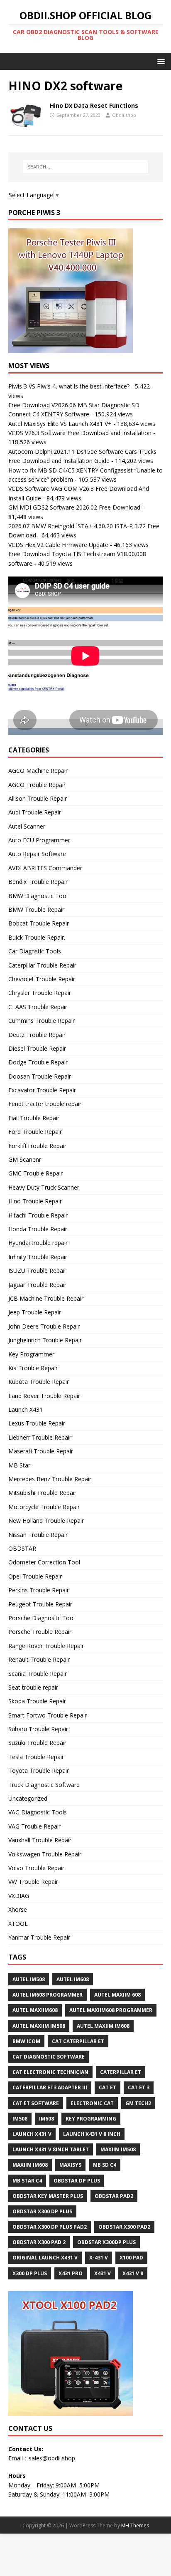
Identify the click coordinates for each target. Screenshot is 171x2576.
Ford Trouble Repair (35, 1132)
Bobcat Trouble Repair (39, 923)
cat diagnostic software (49, 2057)
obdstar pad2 (114, 2196)
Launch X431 (26, 1409)
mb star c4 (27, 2181)
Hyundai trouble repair (38, 1243)
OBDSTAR (22, 1548)
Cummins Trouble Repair (42, 1021)
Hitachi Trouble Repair (38, 1215)
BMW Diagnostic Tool (38, 896)
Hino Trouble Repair (35, 1201)
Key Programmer (31, 1354)
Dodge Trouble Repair (38, 1062)
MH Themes (135, 2525)
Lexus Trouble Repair (37, 1423)
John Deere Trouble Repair (44, 1326)
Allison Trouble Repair (38, 798)
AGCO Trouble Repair (37, 785)
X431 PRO (71, 2273)
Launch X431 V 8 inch (92, 2134)
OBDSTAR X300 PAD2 (124, 2227)
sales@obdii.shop (52, 2458)
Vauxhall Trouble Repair (40, 1840)
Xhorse (18, 1909)
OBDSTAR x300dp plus (106, 2242)
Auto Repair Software (37, 854)
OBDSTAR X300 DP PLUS (42, 2211)
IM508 (20, 2119)
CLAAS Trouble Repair (38, 1007)
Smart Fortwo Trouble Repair (48, 1715)
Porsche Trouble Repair (40, 1632)
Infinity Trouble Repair (38, 1257)
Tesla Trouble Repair (36, 1757)
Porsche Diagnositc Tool (42, 1618)
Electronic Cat (92, 2103)
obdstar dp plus (77, 2181)
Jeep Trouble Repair (35, 1312)
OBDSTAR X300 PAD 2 (39, 2242)
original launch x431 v (45, 2258)
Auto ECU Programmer (39, 840)
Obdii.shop (124, 115)
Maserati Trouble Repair (41, 1451)
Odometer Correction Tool (44, 1562)
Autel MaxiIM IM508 (39, 2026)
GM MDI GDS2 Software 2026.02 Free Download (74, 507)
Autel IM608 (73, 1979)
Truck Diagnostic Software (44, 1785)
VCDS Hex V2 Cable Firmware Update (58, 545)
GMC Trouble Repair (35, 1173)
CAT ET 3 (139, 2087)
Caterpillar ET (121, 2072)
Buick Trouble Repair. (37, 937)
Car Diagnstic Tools (35, 951)
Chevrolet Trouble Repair (42, 979)
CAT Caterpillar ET (78, 2041)
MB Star (19, 1465)
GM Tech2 (138, 2103)
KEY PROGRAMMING (91, 2119)
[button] (160, 61)
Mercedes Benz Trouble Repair (50, 1479)
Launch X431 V (32, 2134)
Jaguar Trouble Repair (37, 1285)
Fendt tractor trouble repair (45, 1104)
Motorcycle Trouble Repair (44, 1507)
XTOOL (18, 1924)
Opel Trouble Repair (35, 1576)
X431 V (103, 2273)
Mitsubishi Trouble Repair (42, 1493)
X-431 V (99, 2258)
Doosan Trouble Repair (40, 1076)
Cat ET (107, 2087)
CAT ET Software (36, 2103)
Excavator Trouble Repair (42, 1090)
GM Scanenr (25, 1159)
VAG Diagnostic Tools (38, 1812)
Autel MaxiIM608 (35, 2010)
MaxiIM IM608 (30, 2165)
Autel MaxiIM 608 (117, 1995)
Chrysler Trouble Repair (40, 993)
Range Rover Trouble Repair (46, 1646)
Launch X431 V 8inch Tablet (51, 2149)
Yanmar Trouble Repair (39, 1937)
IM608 (46, 2119)
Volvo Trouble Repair (36, 1868)
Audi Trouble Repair (35, 812)
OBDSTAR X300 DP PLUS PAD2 (50, 2227)
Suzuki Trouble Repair (37, 1743)
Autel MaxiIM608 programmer (111, 2010)
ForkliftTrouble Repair (37, 1146)
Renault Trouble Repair (39, 1659)
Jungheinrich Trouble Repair (45, 1340)
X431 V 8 (133, 2273)
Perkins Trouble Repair (39, 1590)
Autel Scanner (27, 826)
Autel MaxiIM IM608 (103, 2026)
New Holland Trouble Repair (46, 1521)
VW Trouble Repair (33, 1882)
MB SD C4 (105, 2165)
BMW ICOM (26, 2041)
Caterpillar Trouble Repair (42, 965)
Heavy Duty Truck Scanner (44, 1187)
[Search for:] (86, 167)
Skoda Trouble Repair (37, 1701)
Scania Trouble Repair (38, 1674)
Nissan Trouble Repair (38, 1535)
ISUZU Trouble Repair (37, 1271)
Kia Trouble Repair (33, 1368)
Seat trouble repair (33, 1687)
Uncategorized (28, 1798)
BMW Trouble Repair (36, 909)
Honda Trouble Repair (38, 1229)
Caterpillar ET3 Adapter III (50, 2087)
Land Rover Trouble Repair (44, 1396)
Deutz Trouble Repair (37, 1035)
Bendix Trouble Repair (38, 882)
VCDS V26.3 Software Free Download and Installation (80, 433)
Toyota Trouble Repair (39, 1771)
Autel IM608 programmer (48, 1995)
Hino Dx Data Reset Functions (94, 105)
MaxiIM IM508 (118, 2149)
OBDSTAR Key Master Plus (48, 2196)
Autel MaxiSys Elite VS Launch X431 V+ (60, 424)
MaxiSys (70, 2165)
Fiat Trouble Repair (34, 1118)
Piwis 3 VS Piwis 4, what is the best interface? (69, 386)
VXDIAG (19, 1896)
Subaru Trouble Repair (38, 1729)
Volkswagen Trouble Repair (45, 1854)
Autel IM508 (29, 1979)
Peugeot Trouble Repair (40, 1604)
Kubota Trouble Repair (39, 1382)
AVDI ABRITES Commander (45, 868)
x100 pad (131, 2258)
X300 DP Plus (30, 2273)
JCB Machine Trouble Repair (46, 1298)
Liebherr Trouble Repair (40, 1437)
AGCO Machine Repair (38, 771)
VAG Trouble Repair (34, 1826)
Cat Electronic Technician (50, 2072)
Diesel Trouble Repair (37, 1048)
